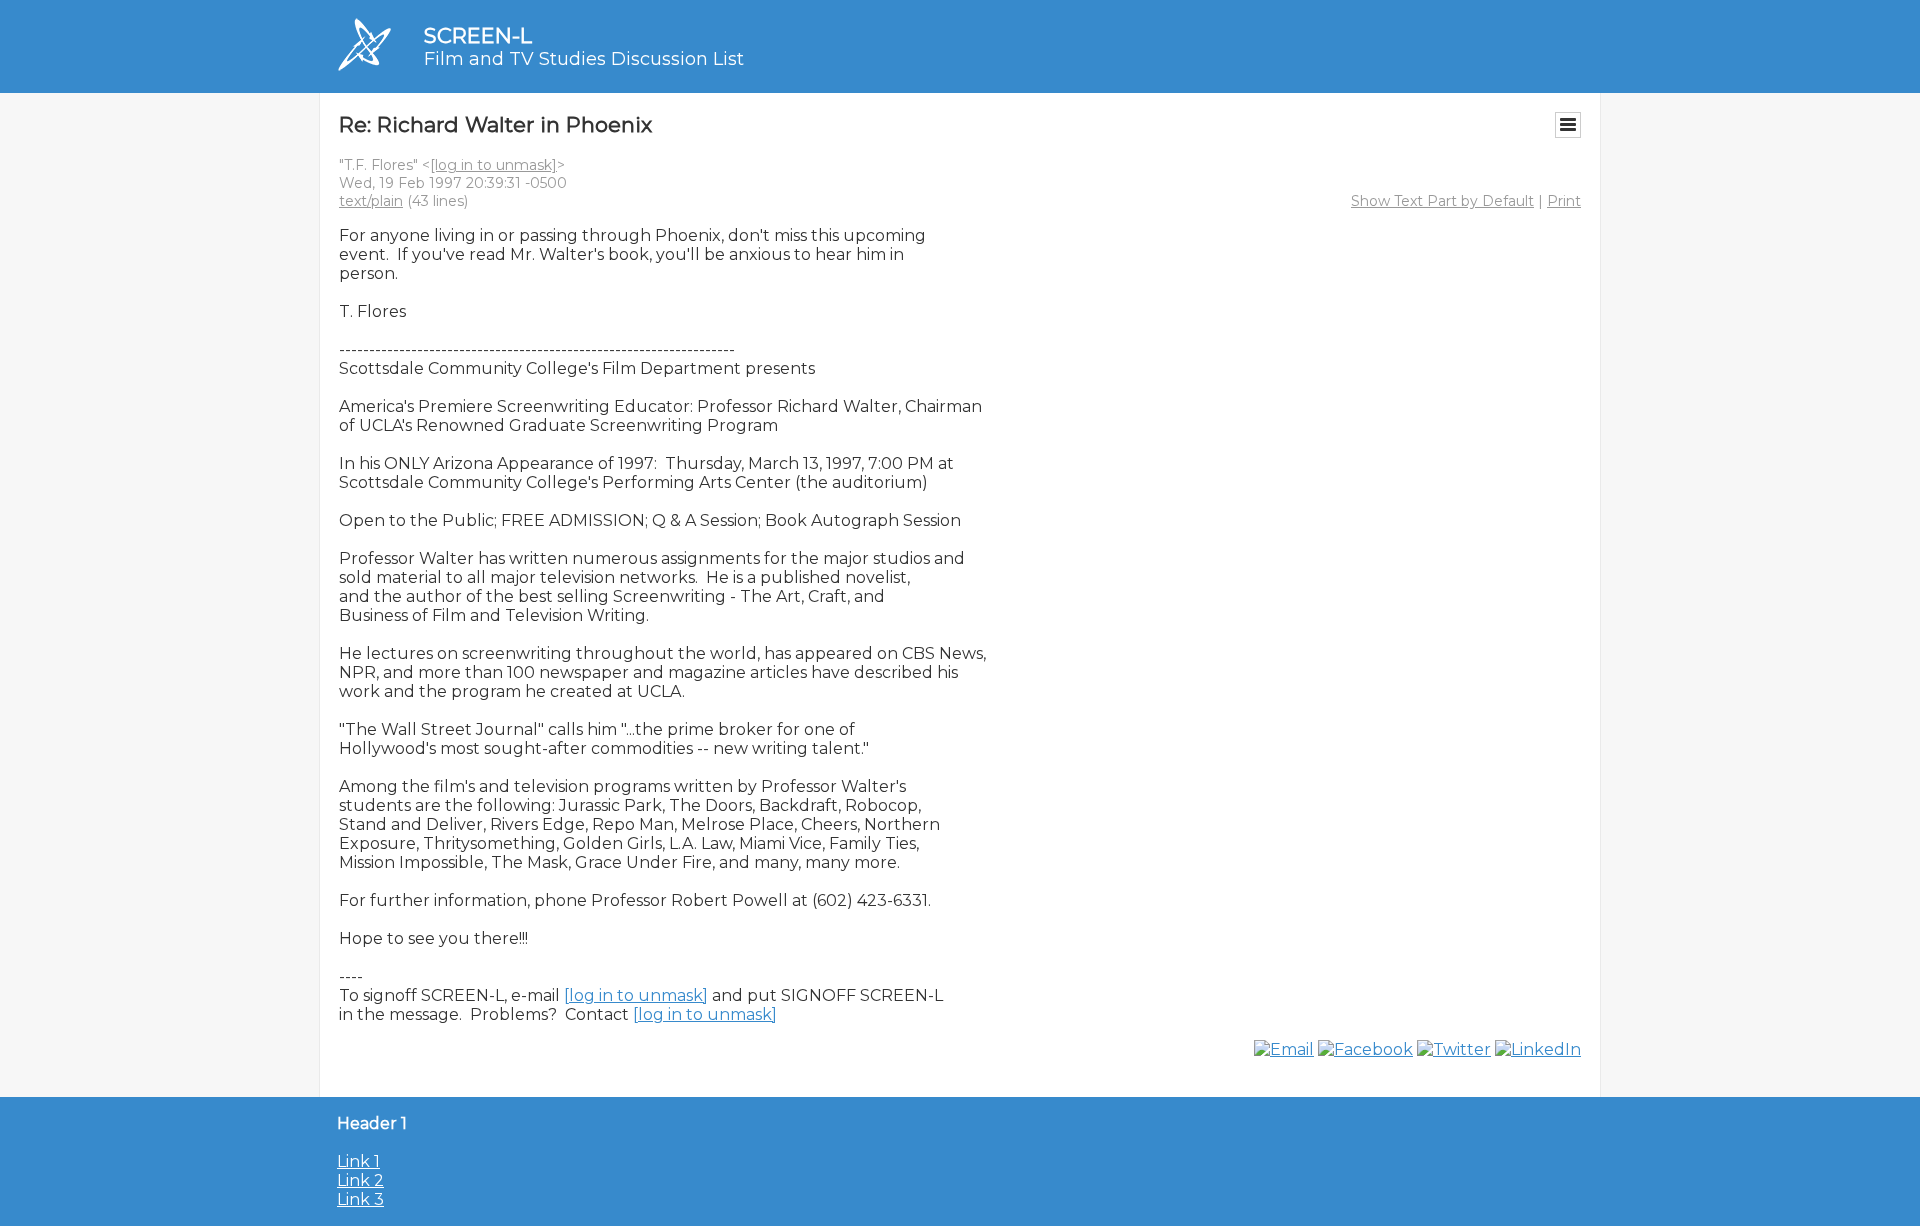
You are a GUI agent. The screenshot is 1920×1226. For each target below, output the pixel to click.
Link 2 (360, 1180)
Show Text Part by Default (1442, 201)
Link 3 (360, 1199)
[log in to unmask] (493, 165)
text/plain (371, 201)
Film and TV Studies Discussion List (584, 59)
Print (1564, 201)
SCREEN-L (478, 35)
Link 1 (358, 1161)
